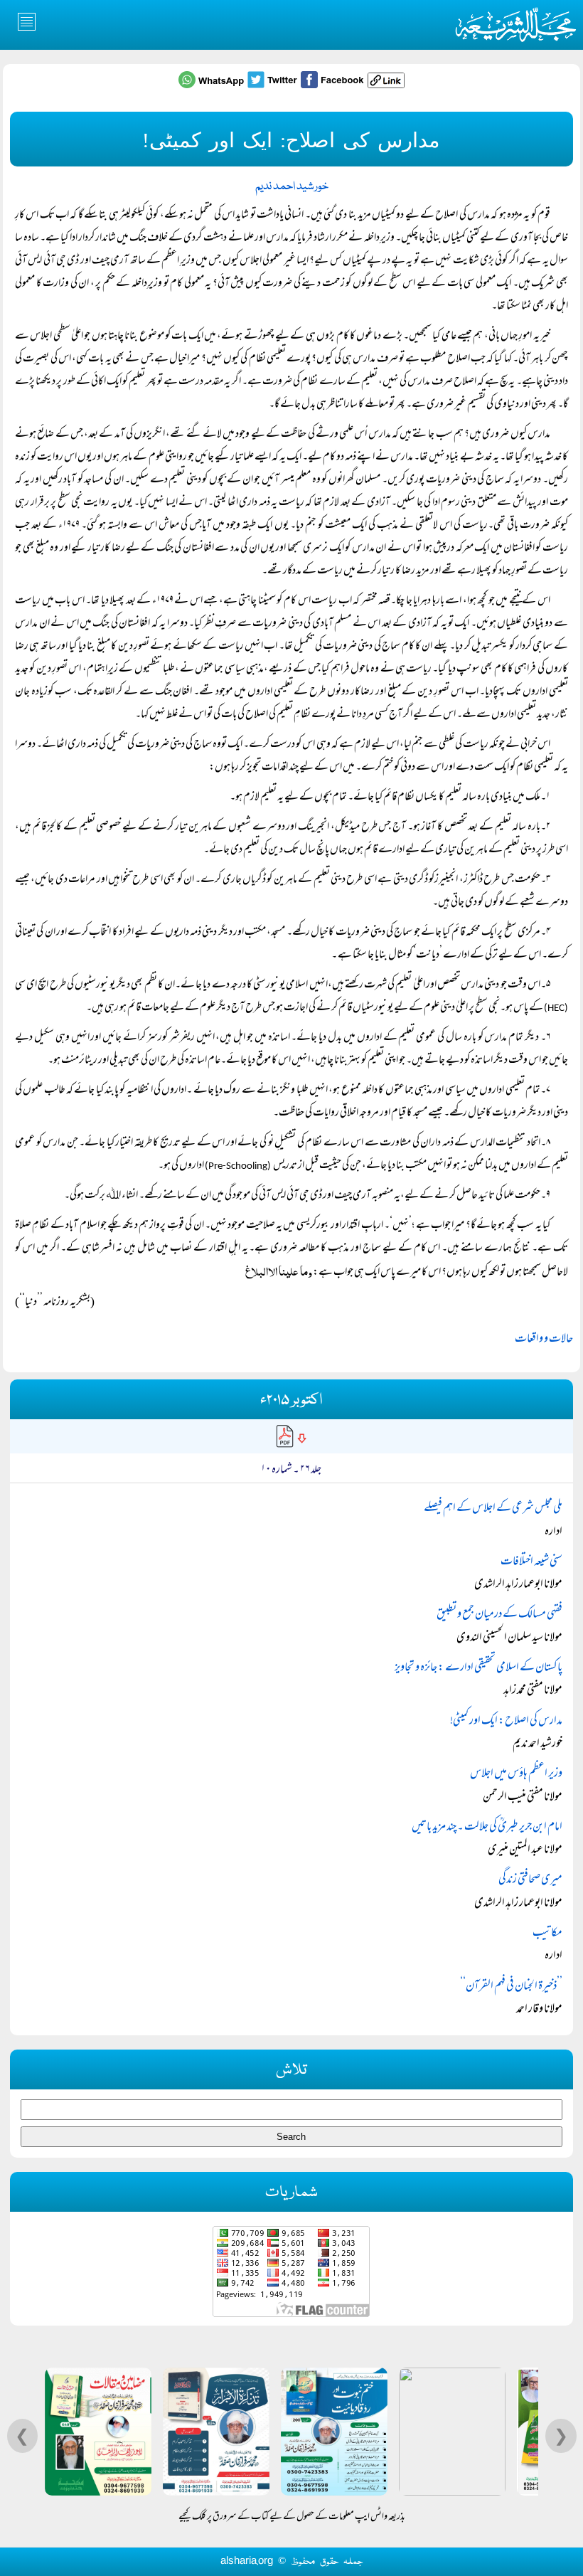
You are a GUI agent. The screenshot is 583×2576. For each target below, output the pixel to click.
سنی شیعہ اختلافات (531, 1562)
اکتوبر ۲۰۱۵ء (291, 1400)
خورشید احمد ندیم (292, 187)
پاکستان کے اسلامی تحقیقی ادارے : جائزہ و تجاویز (478, 1668)
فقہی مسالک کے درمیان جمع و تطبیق (499, 1615)
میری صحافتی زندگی (530, 1880)
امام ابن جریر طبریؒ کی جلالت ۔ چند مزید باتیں (487, 1828)
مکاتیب (547, 1934)
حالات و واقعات (544, 1340)
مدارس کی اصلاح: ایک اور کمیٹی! (506, 1722)
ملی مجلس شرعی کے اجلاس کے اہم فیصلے (493, 1509)
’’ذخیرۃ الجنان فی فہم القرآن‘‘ (511, 1987)
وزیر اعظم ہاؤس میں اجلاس (516, 1774)
